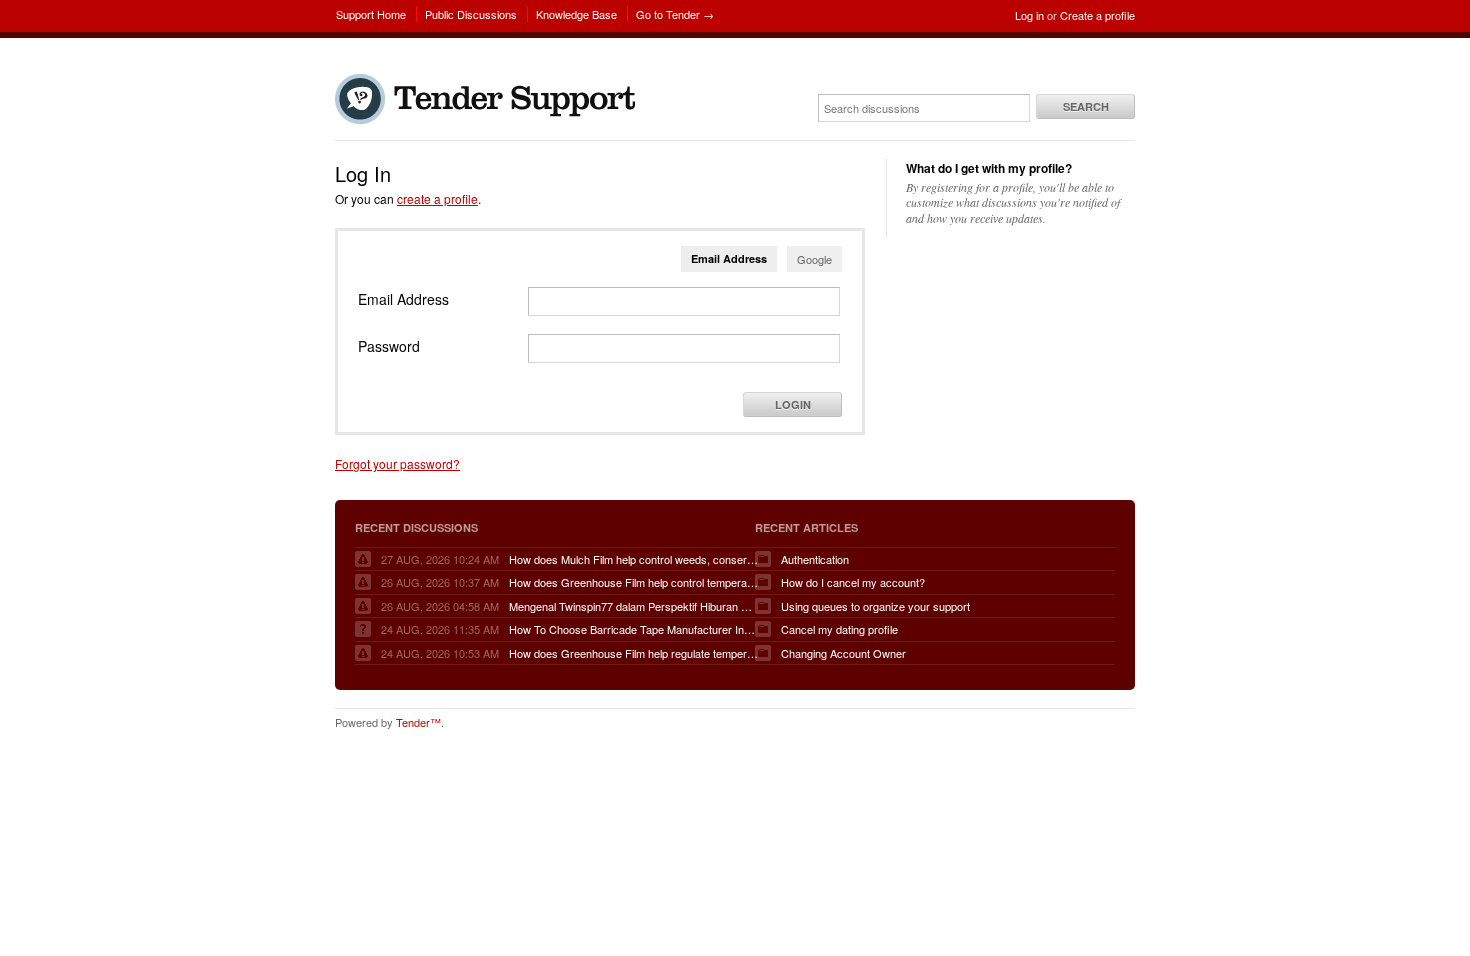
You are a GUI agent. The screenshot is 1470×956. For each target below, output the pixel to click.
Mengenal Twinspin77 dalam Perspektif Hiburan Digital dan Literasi (634, 606)
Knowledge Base (576, 14)
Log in (1029, 15)
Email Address (729, 258)
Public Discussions (471, 14)
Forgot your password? (397, 463)
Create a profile (1097, 15)
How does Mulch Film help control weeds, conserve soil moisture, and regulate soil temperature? (634, 559)
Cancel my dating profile (839, 629)
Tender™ (418, 722)
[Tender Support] (490, 119)
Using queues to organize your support (875, 606)
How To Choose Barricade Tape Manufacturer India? (634, 629)
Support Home (371, 14)
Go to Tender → (675, 14)
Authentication (815, 559)
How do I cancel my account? (853, 582)
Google (814, 259)
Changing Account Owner (843, 653)
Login (793, 404)
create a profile (437, 198)
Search (1086, 106)
